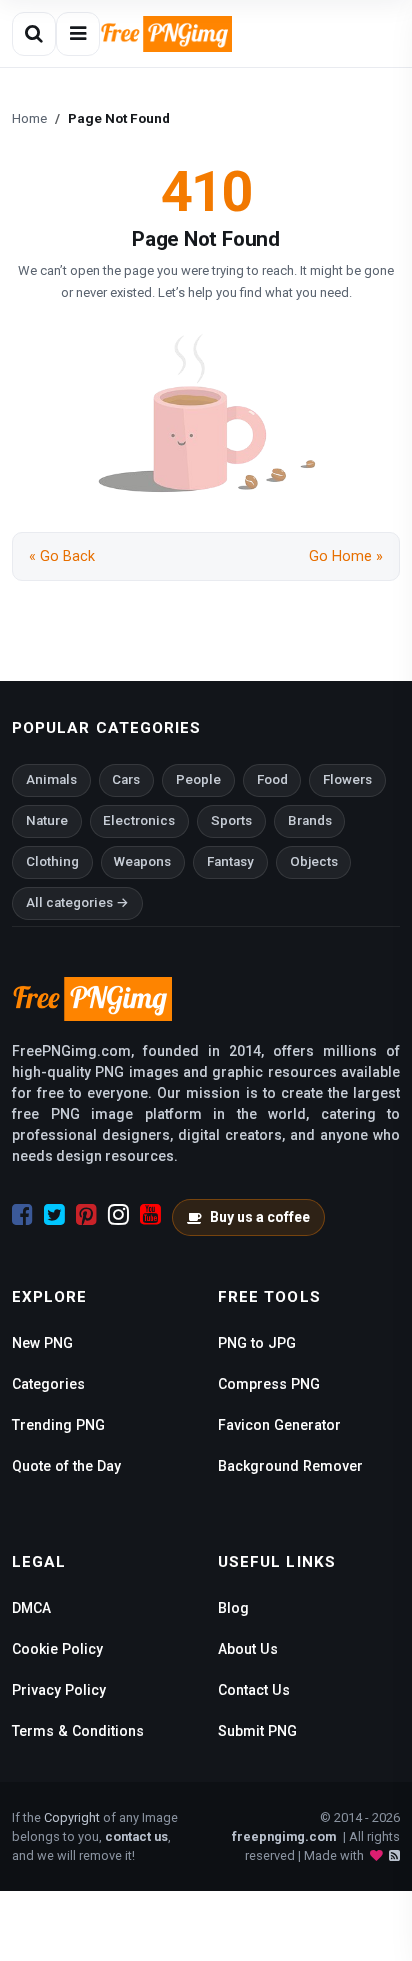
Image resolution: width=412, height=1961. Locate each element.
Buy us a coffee (260, 1217)
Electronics (139, 820)
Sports (231, 820)
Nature (47, 820)
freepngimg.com (284, 1836)
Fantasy (230, 861)
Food (272, 779)
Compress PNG (269, 1384)
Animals (51, 779)
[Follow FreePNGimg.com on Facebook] (22, 1215)
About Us (248, 1649)
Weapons (142, 861)
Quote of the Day (66, 1466)
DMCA (31, 1608)
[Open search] (34, 34)
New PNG (42, 1343)
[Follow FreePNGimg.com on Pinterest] (86, 1215)
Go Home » (346, 556)
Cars (126, 779)
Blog (233, 1608)
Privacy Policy (59, 1690)
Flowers (347, 779)
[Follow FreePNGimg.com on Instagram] (118, 1215)
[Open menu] (78, 34)
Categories (48, 1384)
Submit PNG (257, 1731)
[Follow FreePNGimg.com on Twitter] (54, 1215)
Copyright (72, 1817)
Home (29, 118)
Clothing (52, 861)
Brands (310, 820)
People (198, 779)
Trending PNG (58, 1425)
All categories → (77, 902)
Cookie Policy (57, 1649)
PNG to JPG (257, 1343)
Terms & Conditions (78, 1731)
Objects (314, 861)
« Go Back (62, 556)
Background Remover (290, 1466)
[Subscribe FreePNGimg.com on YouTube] (150, 1215)
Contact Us (254, 1690)
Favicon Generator (279, 1425)
